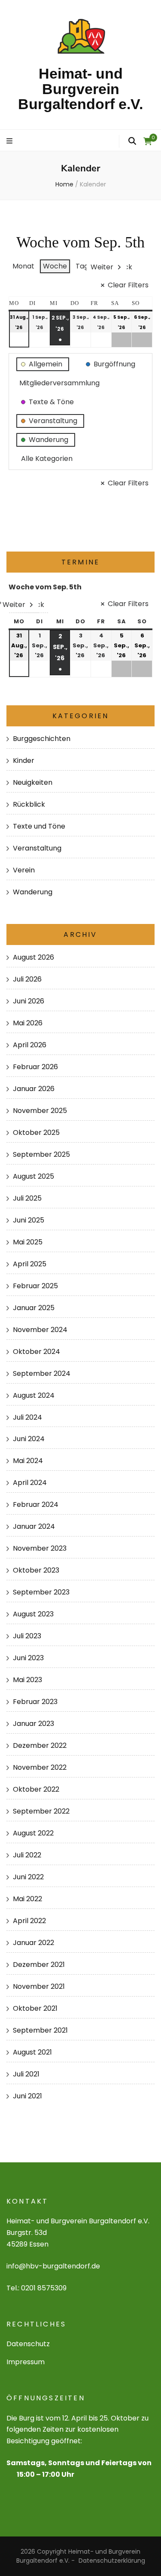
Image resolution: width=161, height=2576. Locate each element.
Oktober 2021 (35, 2008)
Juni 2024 (29, 1439)
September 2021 (40, 2030)
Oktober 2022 (36, 1789)
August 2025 (33, 1176)
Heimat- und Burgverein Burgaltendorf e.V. (80, 89)
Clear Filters (128, 285)
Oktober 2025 (36, 1133)
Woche (55, 266)
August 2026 (33, 957)
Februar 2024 (36, 1504)
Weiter (102, 267)
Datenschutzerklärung (112, 2561)
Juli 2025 (27, 1198)
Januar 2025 (34, 1308)
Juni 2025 (29, 1220)
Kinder (24, 761)
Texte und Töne (39, 826)
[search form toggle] (132, 141)
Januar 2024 (34, 1526)
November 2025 (40, 1111)
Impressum (26, 2362)
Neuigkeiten (33, 782)
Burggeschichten (42, 739)
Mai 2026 (28, 1023)
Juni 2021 (27, 2096)
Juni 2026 (29, 1001)
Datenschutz (28, 2344)
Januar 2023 (33, 1724)
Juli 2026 (27, 979)
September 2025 (41, 1154)
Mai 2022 (27, 1899)
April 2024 (30, 1483)
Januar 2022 (33, 1943)
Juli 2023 (27, 1636)
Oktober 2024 (36, 1352)
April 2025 (30, 1264)
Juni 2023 (28, 1658)
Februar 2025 (35, 1286)
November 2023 (40, 1548)
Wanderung (33, 892)
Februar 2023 (35, 1702)
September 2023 (41, 1592)
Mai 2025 (28, 1242)
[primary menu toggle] (11, 142)
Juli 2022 (27, 1855)
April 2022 (29, 1921)
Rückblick (29, 804)
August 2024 (34, 1395)
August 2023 (33, 1614)
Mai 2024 (28, 1461)
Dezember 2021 (39, 1965)
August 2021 (32, 2052)
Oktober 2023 (36, 1570)
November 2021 (39, 1986)
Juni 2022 (28, 1877)
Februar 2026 (35, 1067)
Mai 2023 (27, 1680)
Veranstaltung (37, 848)
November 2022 (40, 1767)
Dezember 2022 (40, 1745)
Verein (24, 870)
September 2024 (42, 1373)
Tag (82, 266)
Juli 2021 (26, 2074)
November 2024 (40, 1330)
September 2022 (41, 1811)
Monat (23, 266)
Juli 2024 (27, 1417)
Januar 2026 (34, 1089)
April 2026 (30, 1045)
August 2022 (33, 1833)
